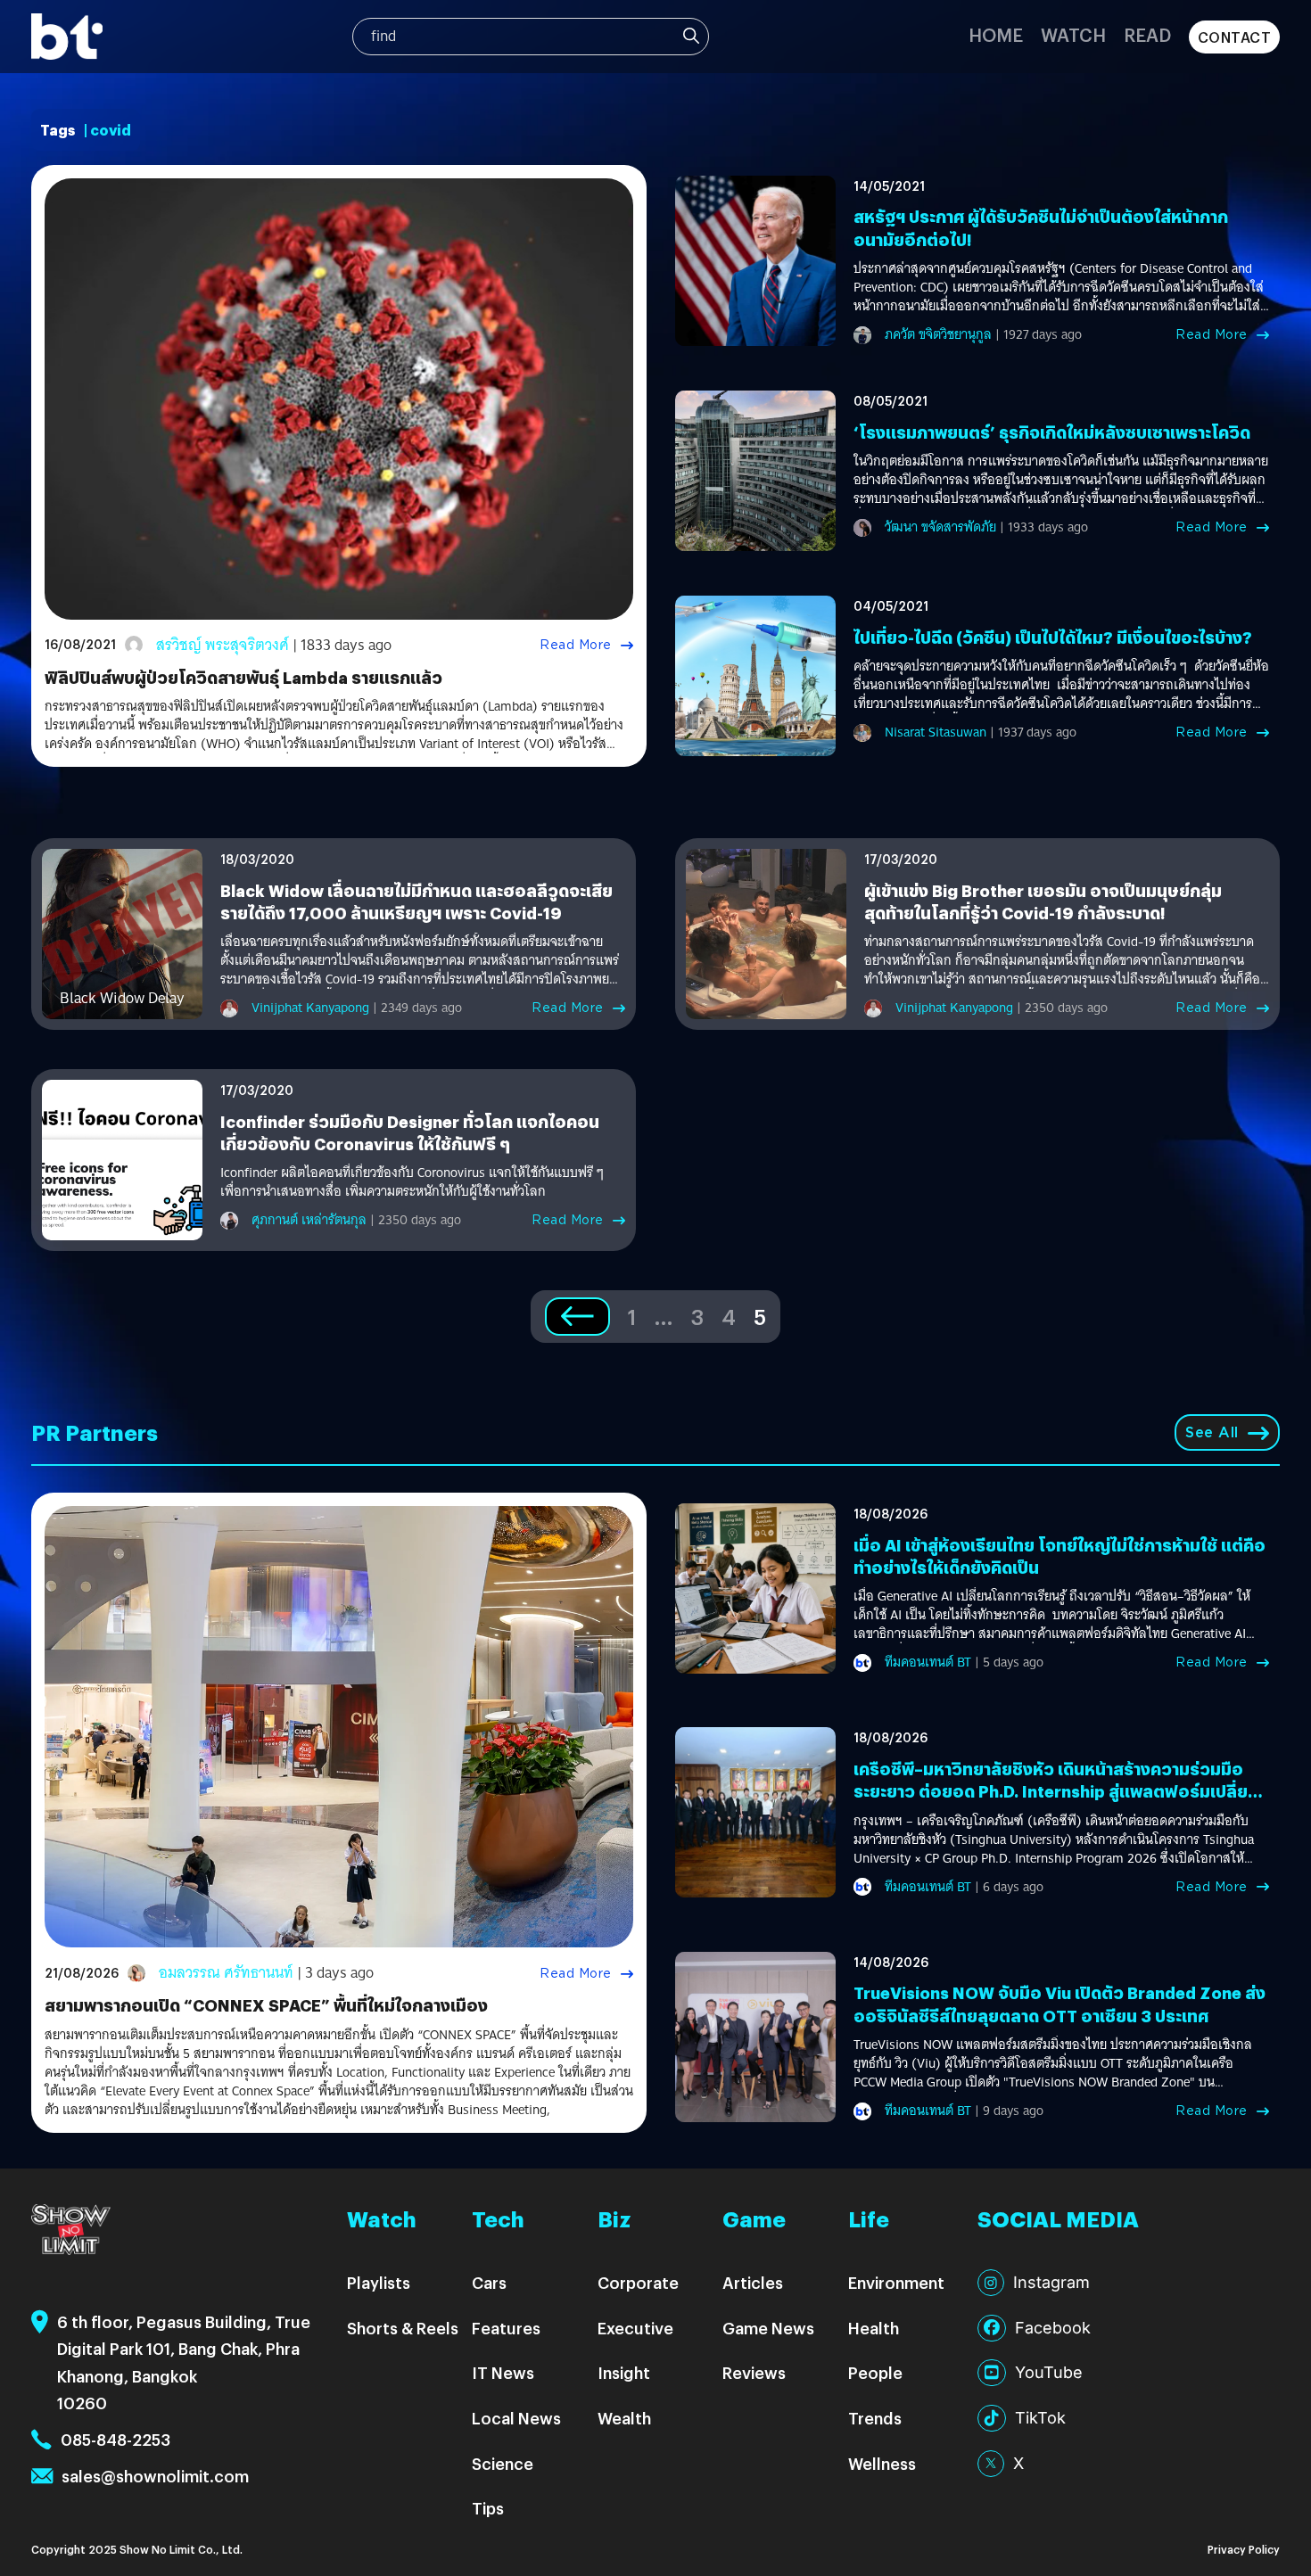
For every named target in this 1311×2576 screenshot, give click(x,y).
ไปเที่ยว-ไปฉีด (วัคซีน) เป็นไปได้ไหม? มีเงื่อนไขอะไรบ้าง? (1053, 637)
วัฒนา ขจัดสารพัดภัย (940, 527)
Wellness (882, 2463)
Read (1147, 34)
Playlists (379, 2282)
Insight (624, 2372)
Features (506, 2328)
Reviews (754, 2372)
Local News (516, 2418)
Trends (875, 2418)
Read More (576, 645)
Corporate (638, 2282)
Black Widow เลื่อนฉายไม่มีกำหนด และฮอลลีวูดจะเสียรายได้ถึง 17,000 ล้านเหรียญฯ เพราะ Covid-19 (416, 901)
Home (996, 34)
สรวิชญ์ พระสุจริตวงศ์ (223, 645)
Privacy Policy (1244, 2549)
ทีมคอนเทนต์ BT (928, 1662)
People (875, 2372)
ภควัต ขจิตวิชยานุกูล (938, 334)
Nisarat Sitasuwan (936, 732)
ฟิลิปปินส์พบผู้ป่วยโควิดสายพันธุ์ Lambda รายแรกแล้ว (243, 677)
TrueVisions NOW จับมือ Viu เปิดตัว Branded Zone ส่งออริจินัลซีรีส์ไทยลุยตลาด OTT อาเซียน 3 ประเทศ (1060, 2004)
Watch (1073, 34)
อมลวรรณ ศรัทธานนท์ (226, 1973)
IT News (503, 2372)
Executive (635, 2328)
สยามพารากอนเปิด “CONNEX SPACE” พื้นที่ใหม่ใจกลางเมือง (266, 2005)
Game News (768, 2328)
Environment (896, 2282)
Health (874, 2328)
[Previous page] (577, 1317)
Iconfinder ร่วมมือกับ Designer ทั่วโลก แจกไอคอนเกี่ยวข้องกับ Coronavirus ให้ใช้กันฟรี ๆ (410, 1132)
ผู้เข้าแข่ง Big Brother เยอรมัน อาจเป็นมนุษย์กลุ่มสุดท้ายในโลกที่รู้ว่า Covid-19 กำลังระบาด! (1043, 901)
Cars (489, 2282)
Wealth (624, 2418)
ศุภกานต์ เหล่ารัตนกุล (309, 1220)
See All (1212, 1432)
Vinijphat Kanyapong (310, 1008)
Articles (753, 2282)
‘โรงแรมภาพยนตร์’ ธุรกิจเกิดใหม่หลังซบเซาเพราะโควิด (1052, 432)
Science (503, 2463)
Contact (1235, 37)
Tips (488, 2508)
